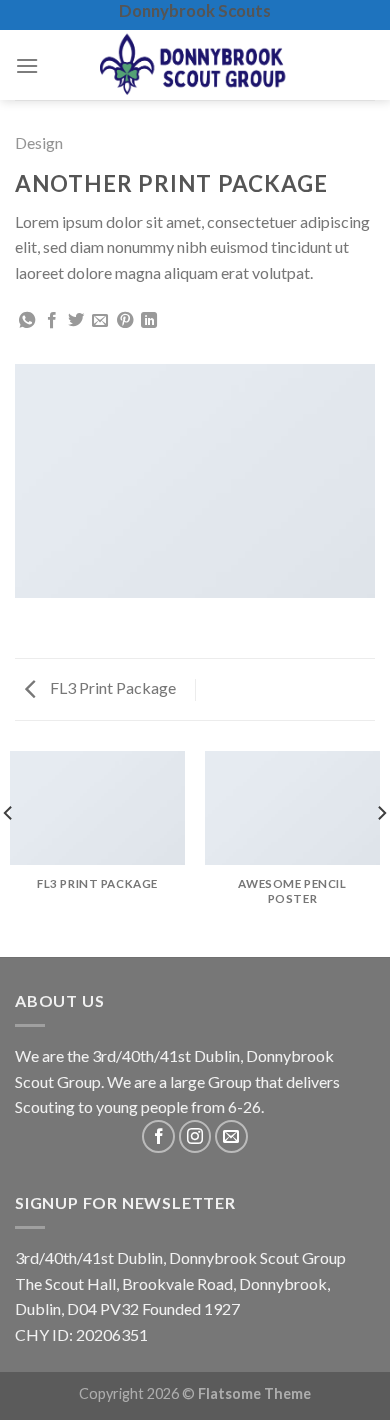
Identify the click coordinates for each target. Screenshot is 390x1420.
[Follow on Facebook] (158, 1136)
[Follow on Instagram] (195, 1136)
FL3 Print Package (111, 687)
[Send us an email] (231, 1136)
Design (39, 142)
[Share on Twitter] (76, 321)
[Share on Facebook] (52, 321)
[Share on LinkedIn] (149, 321)
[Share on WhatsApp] (27, 321)
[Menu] (27, 65)
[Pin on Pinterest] (125, 321)
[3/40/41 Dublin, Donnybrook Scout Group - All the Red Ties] (195, 65)
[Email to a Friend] (100, 321)
